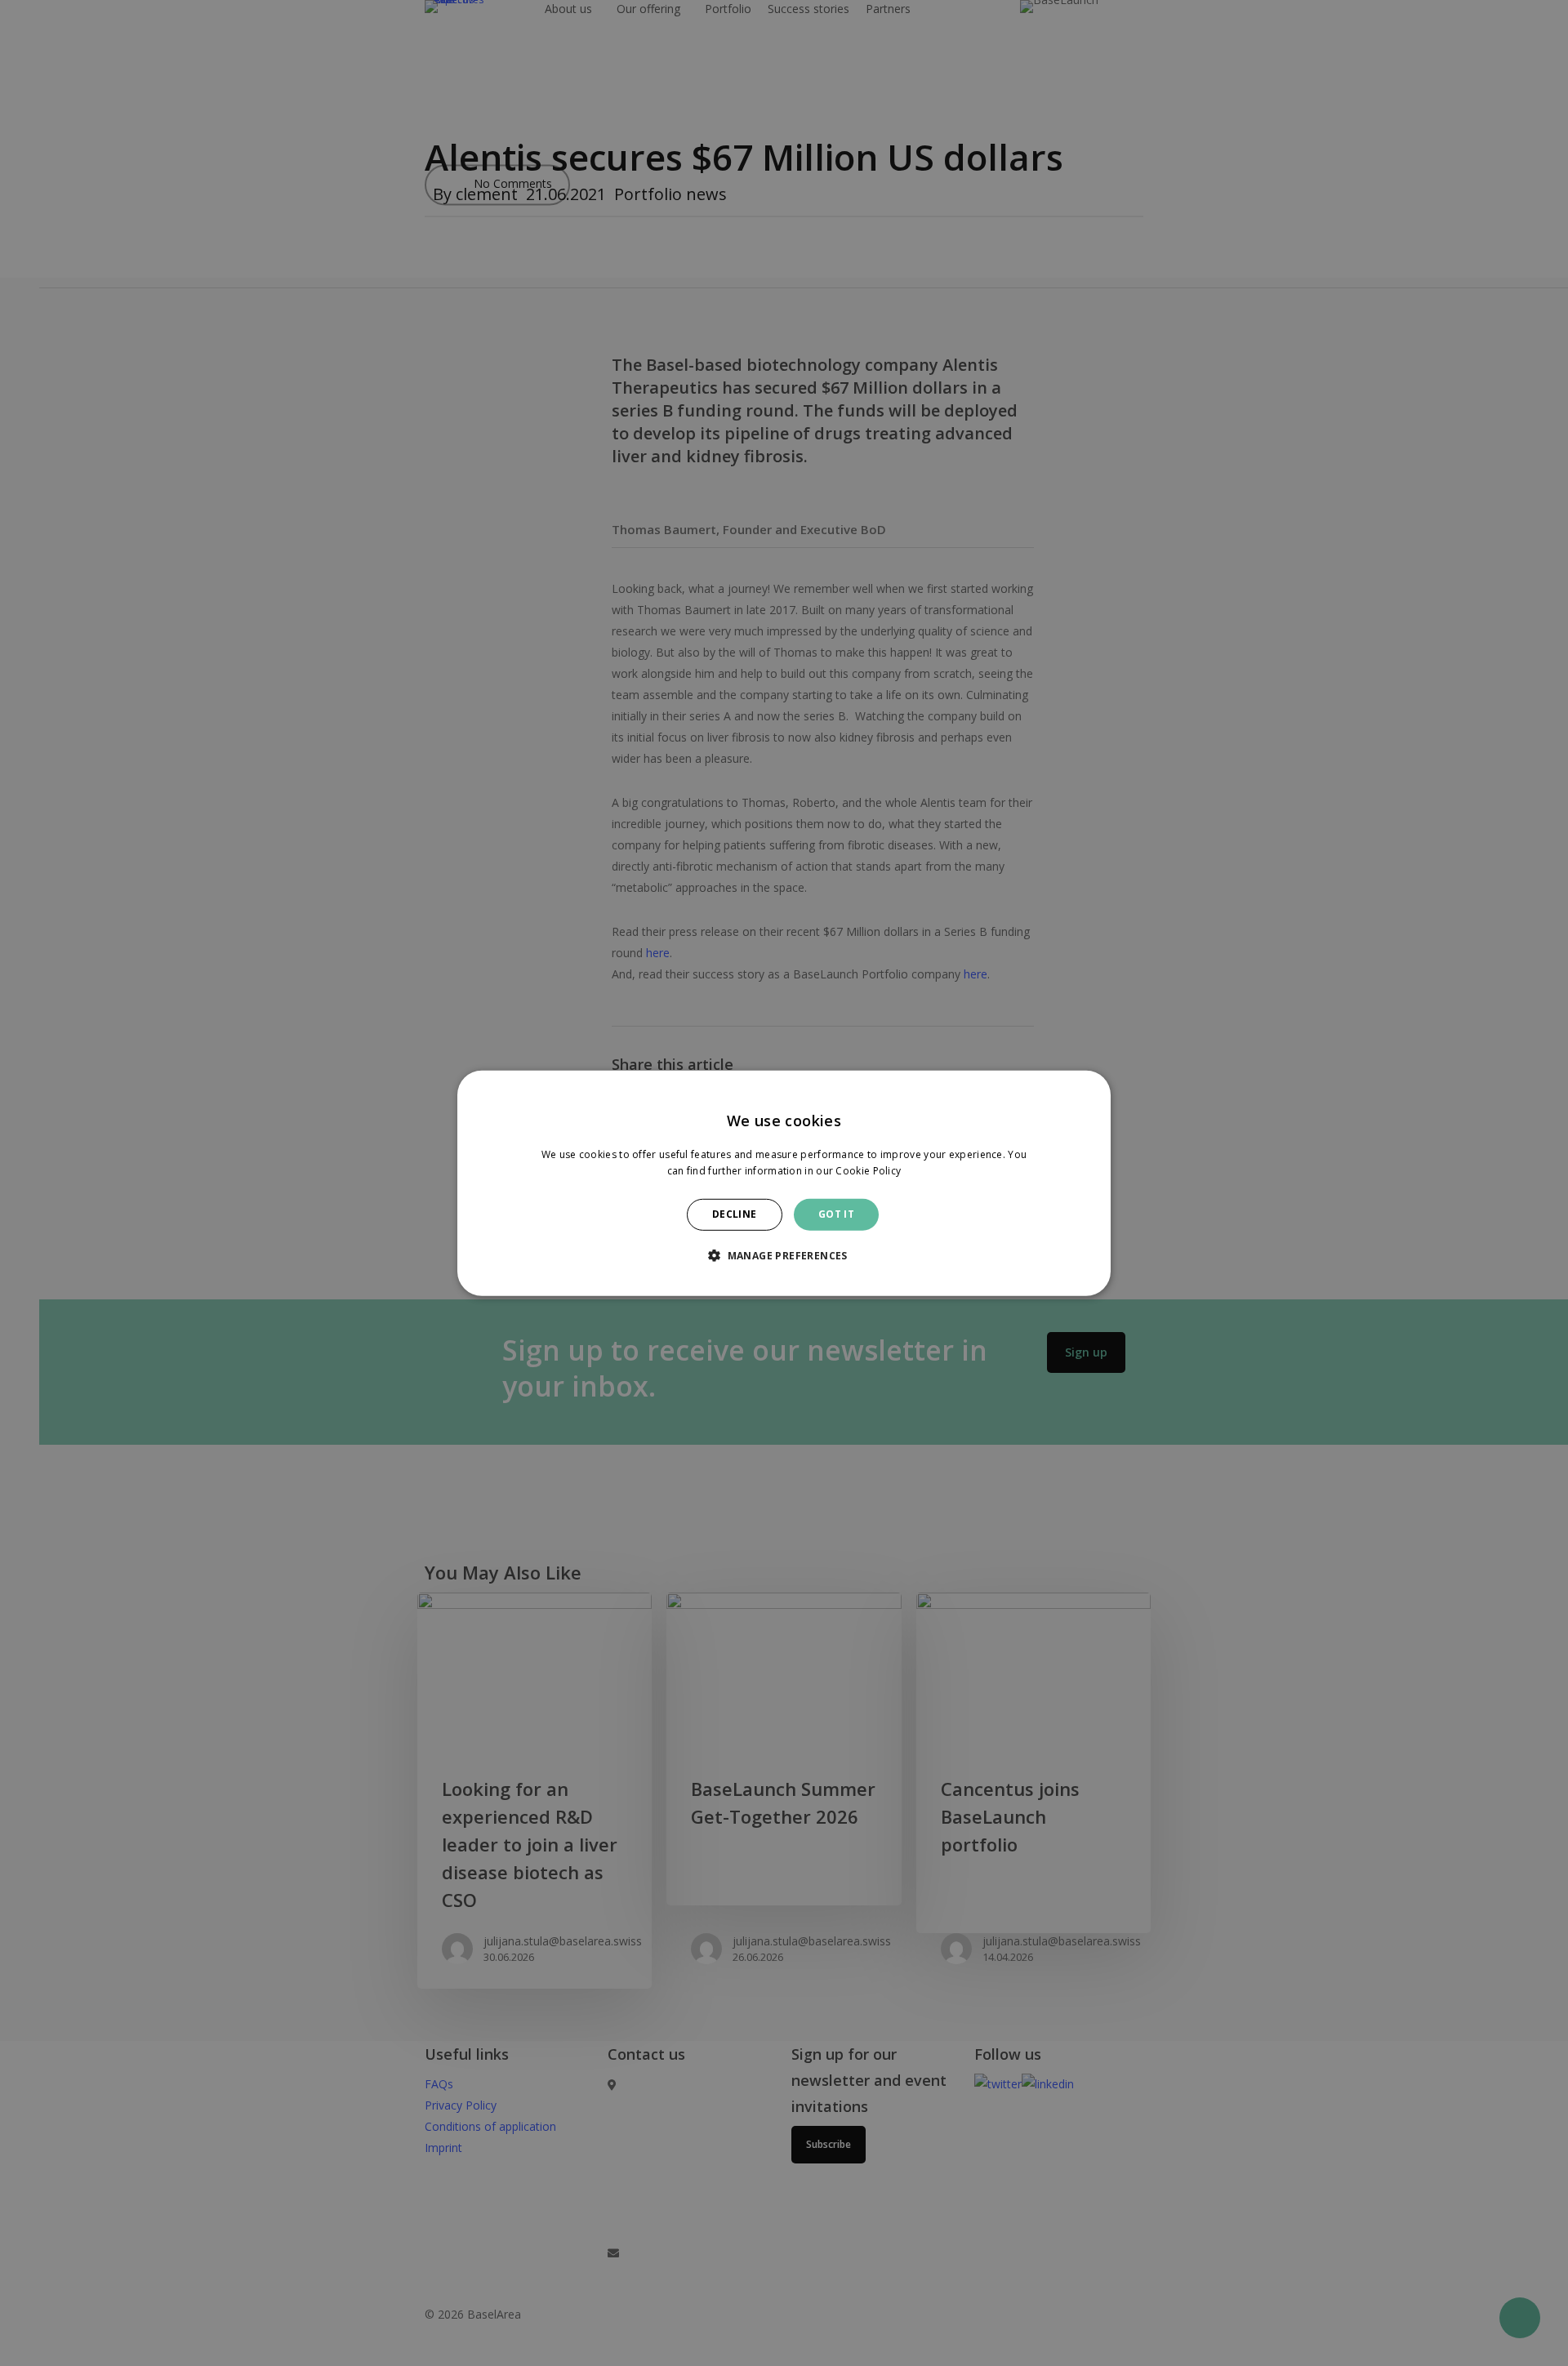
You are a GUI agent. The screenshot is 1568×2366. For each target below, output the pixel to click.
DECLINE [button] (735, 1214)
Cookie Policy (868, 1171)
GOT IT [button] (836, 1214)
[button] (784, 1255)
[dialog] (784, 1183)
